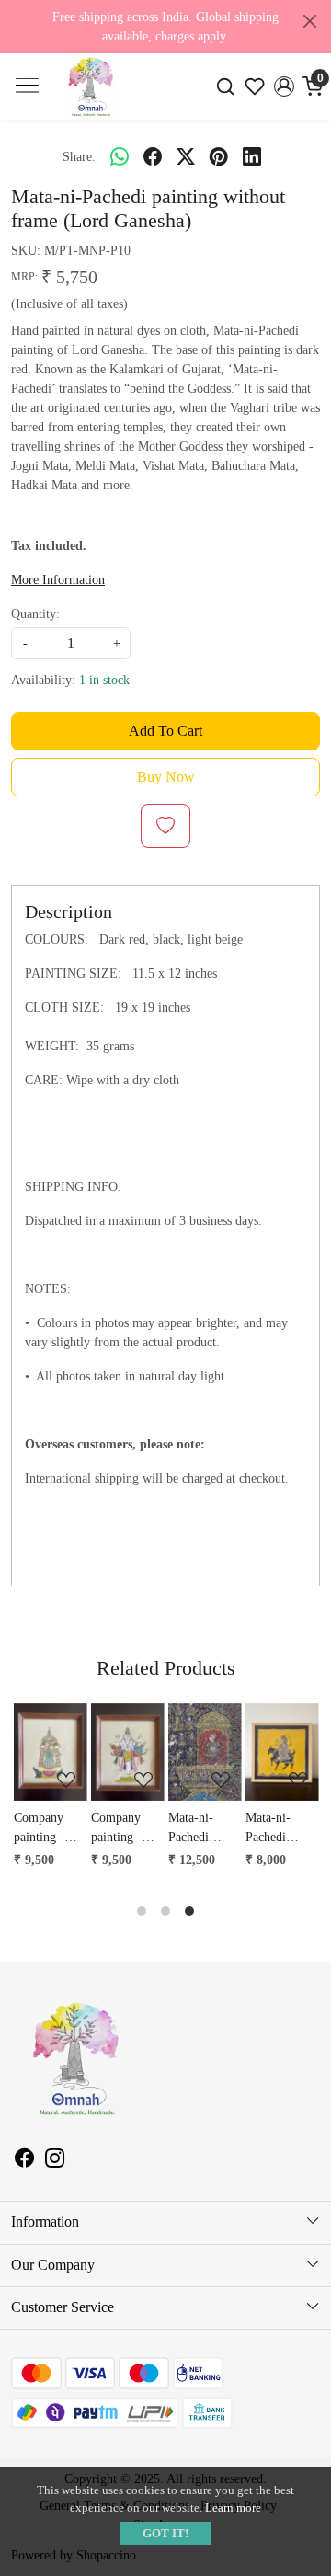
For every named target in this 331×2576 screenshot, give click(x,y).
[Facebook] (24, 2161)
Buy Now (166, 777)
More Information (58, 580)
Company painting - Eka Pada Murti (115, 1829)
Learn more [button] (233, 2507)
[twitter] (186, 156)
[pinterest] (219, 156)
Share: (79, 157)
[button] (284, 86)
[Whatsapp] (120, 156)
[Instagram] (55, 2161)
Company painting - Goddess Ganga (38, 1829)
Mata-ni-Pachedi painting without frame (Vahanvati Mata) (204, 1829)
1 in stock (104, 680)
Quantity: (35, 614)
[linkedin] (252, 156)
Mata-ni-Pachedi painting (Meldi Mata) (279, 1829)
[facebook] (153, 156)
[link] (226, 87)
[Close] (310, 21)
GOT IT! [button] (165, 2533)
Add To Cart (165, 731)
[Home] (91, 103)
